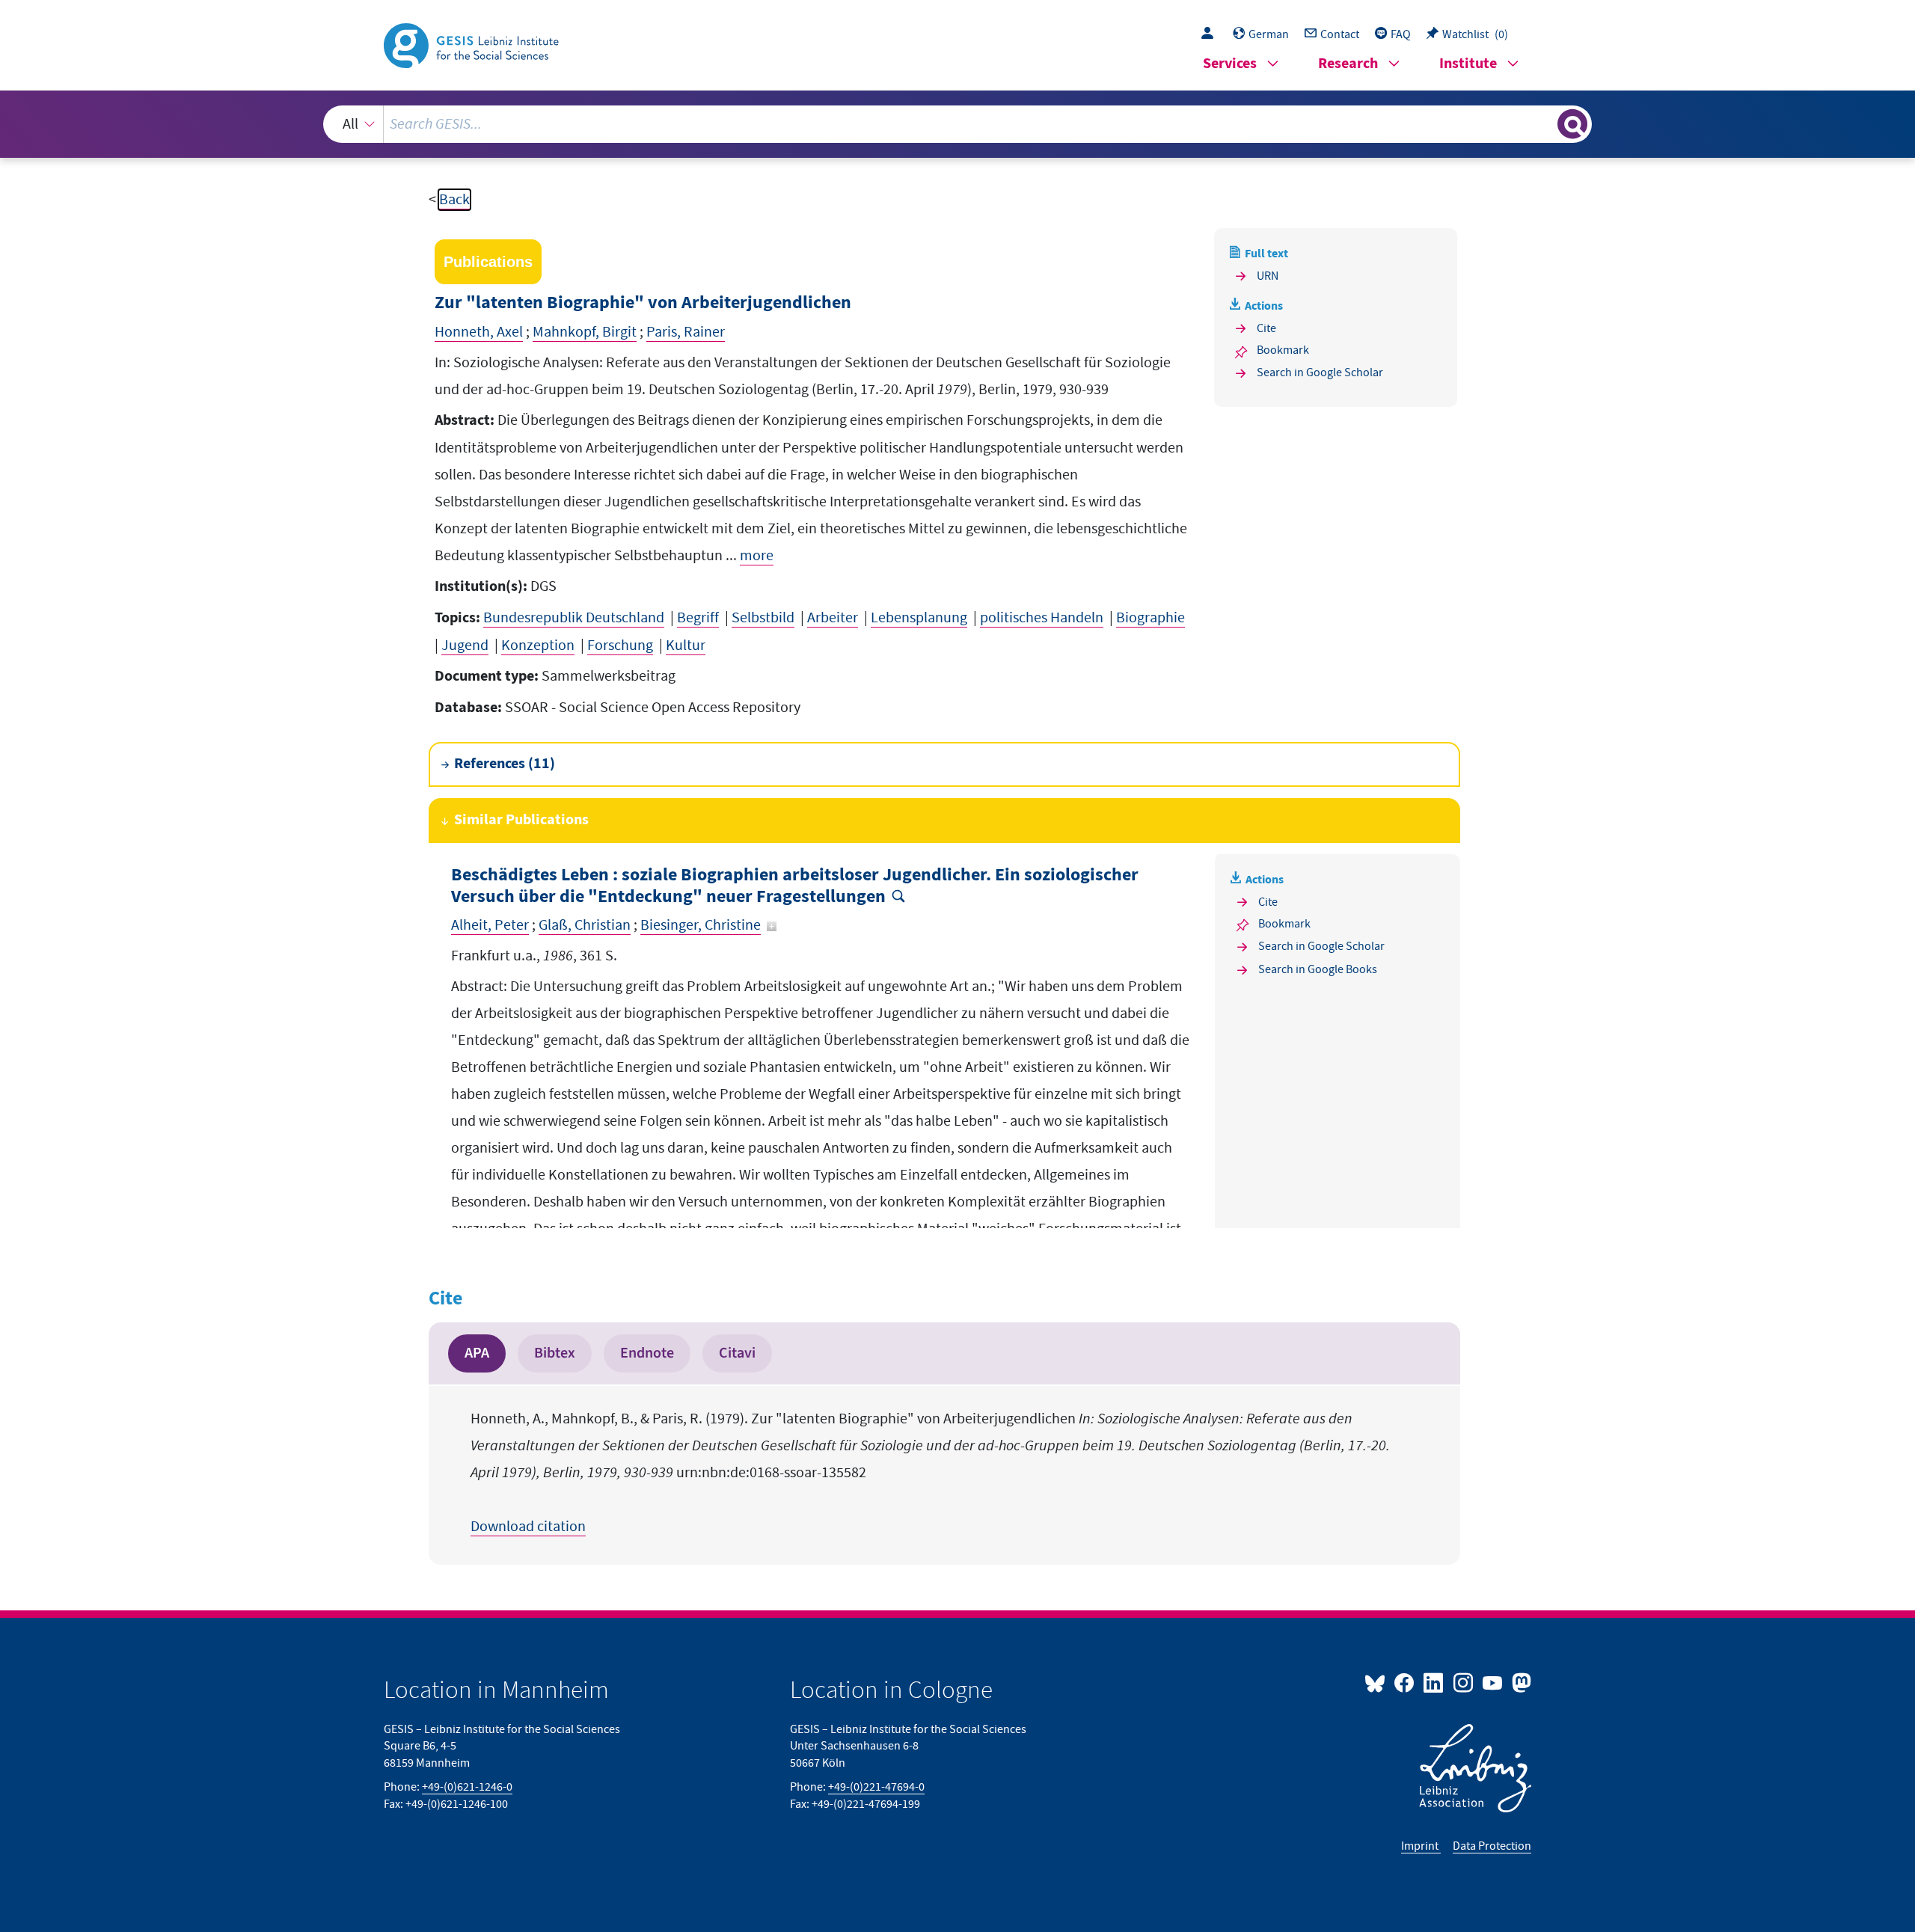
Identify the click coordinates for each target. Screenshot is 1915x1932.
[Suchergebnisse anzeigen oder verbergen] (1572, 124)
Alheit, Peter (490, 925)
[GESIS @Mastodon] (1520, 1682)
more (757, 556)
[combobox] (958, 124)
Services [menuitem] (1230, 64)
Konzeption (538, 645)
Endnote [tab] (647, 1353)
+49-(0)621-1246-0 (467, 1787)
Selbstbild (763, 618)
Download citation (528, 1527)
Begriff (698, 618)
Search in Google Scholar (1320, 372)
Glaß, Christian (585, 925)
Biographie (1150, 618)
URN (1268, 276)
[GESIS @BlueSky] (1378, 1682)
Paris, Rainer (686, 332)
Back (454, 200)
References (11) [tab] (505, 764)
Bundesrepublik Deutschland (574, 618)
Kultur (686, 645)
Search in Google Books (1318, 969)
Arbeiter (833, 618)
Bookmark (1283, 350)
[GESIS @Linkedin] (1434, 1682)
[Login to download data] (1211, 34)
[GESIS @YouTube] (1493, 1682)
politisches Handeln (1042, 618)
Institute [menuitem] (1468, 64)
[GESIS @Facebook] (1405, 1682)
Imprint (1421, 1846)
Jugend (465, 645)
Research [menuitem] (1348, 64)
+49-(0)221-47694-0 (876, 1787)
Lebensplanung (919, 618)
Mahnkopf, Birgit (585, 332)
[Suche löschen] (1545, 123)
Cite (1266, 328)
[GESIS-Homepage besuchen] (473, 44)
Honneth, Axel (479, 332)
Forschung (620, 645)
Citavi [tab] (737, 1353)
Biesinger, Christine (701, 925)
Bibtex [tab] (555, 1353)
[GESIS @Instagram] (1464, 1682)
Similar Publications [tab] (521, 820)
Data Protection (1492, 1846)
